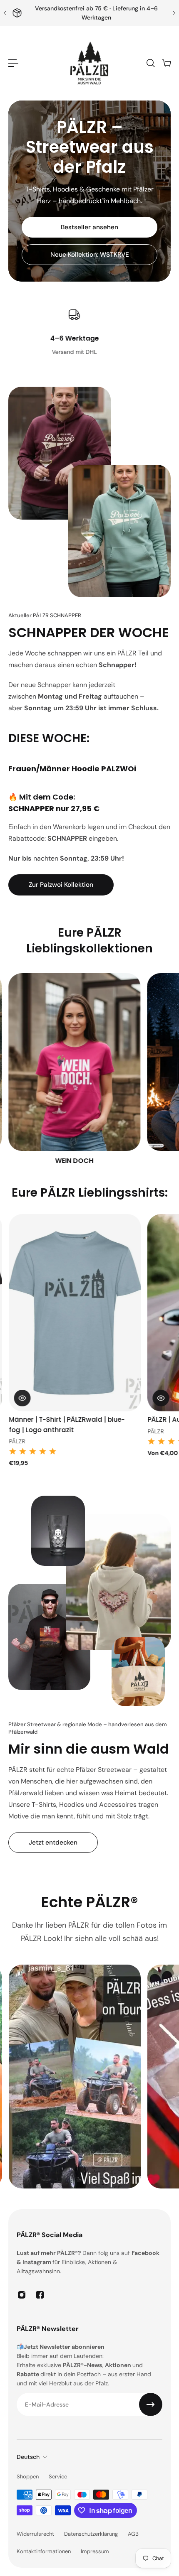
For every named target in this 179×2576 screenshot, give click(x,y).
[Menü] (13, 63)
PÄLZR (16, 1441)
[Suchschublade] (150, 63)
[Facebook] (40, 2295)
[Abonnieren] (151, 2404)
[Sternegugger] (74, 1070)
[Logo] (89, 63)
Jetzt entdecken (53, 1842)
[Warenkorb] (166, 63)
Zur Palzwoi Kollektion (61, 885)
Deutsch (28, 2457)
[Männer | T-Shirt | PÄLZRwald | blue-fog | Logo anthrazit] (74, 1313)
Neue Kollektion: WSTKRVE (90, 255)
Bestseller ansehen (89, 227)
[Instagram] (22, 2295)
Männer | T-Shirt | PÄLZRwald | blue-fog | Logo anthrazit (66, 1425)
